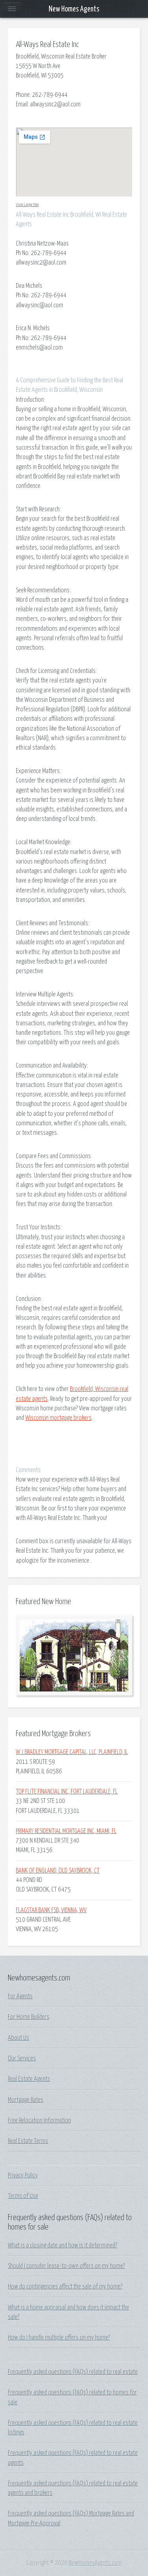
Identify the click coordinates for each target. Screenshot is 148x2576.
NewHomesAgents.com (95, 2563)
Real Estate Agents (29, 2079)
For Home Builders (29, 2017)
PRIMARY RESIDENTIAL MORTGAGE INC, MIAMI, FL (66, 1831)
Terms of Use (23, 2196)
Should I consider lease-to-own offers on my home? (67, 2266)
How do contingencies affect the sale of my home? (65, 2287)
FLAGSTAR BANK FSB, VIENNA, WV (51, 1910)
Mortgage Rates (26, 2100)
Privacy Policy (23, 2175)
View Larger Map (27, 205)
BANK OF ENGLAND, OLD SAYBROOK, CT (58, 1871)
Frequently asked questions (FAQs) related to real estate (73, 2372)
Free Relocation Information (39, 2121)
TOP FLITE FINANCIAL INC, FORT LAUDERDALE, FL (67, 1792)
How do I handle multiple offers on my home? (59, 2338)
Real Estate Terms (28, 2141)
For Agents (20, 1996)
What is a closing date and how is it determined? (63, 2245)
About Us (19, 2038)
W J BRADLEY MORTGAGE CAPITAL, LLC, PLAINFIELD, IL (72, 1752)
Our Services (22, 2058)
